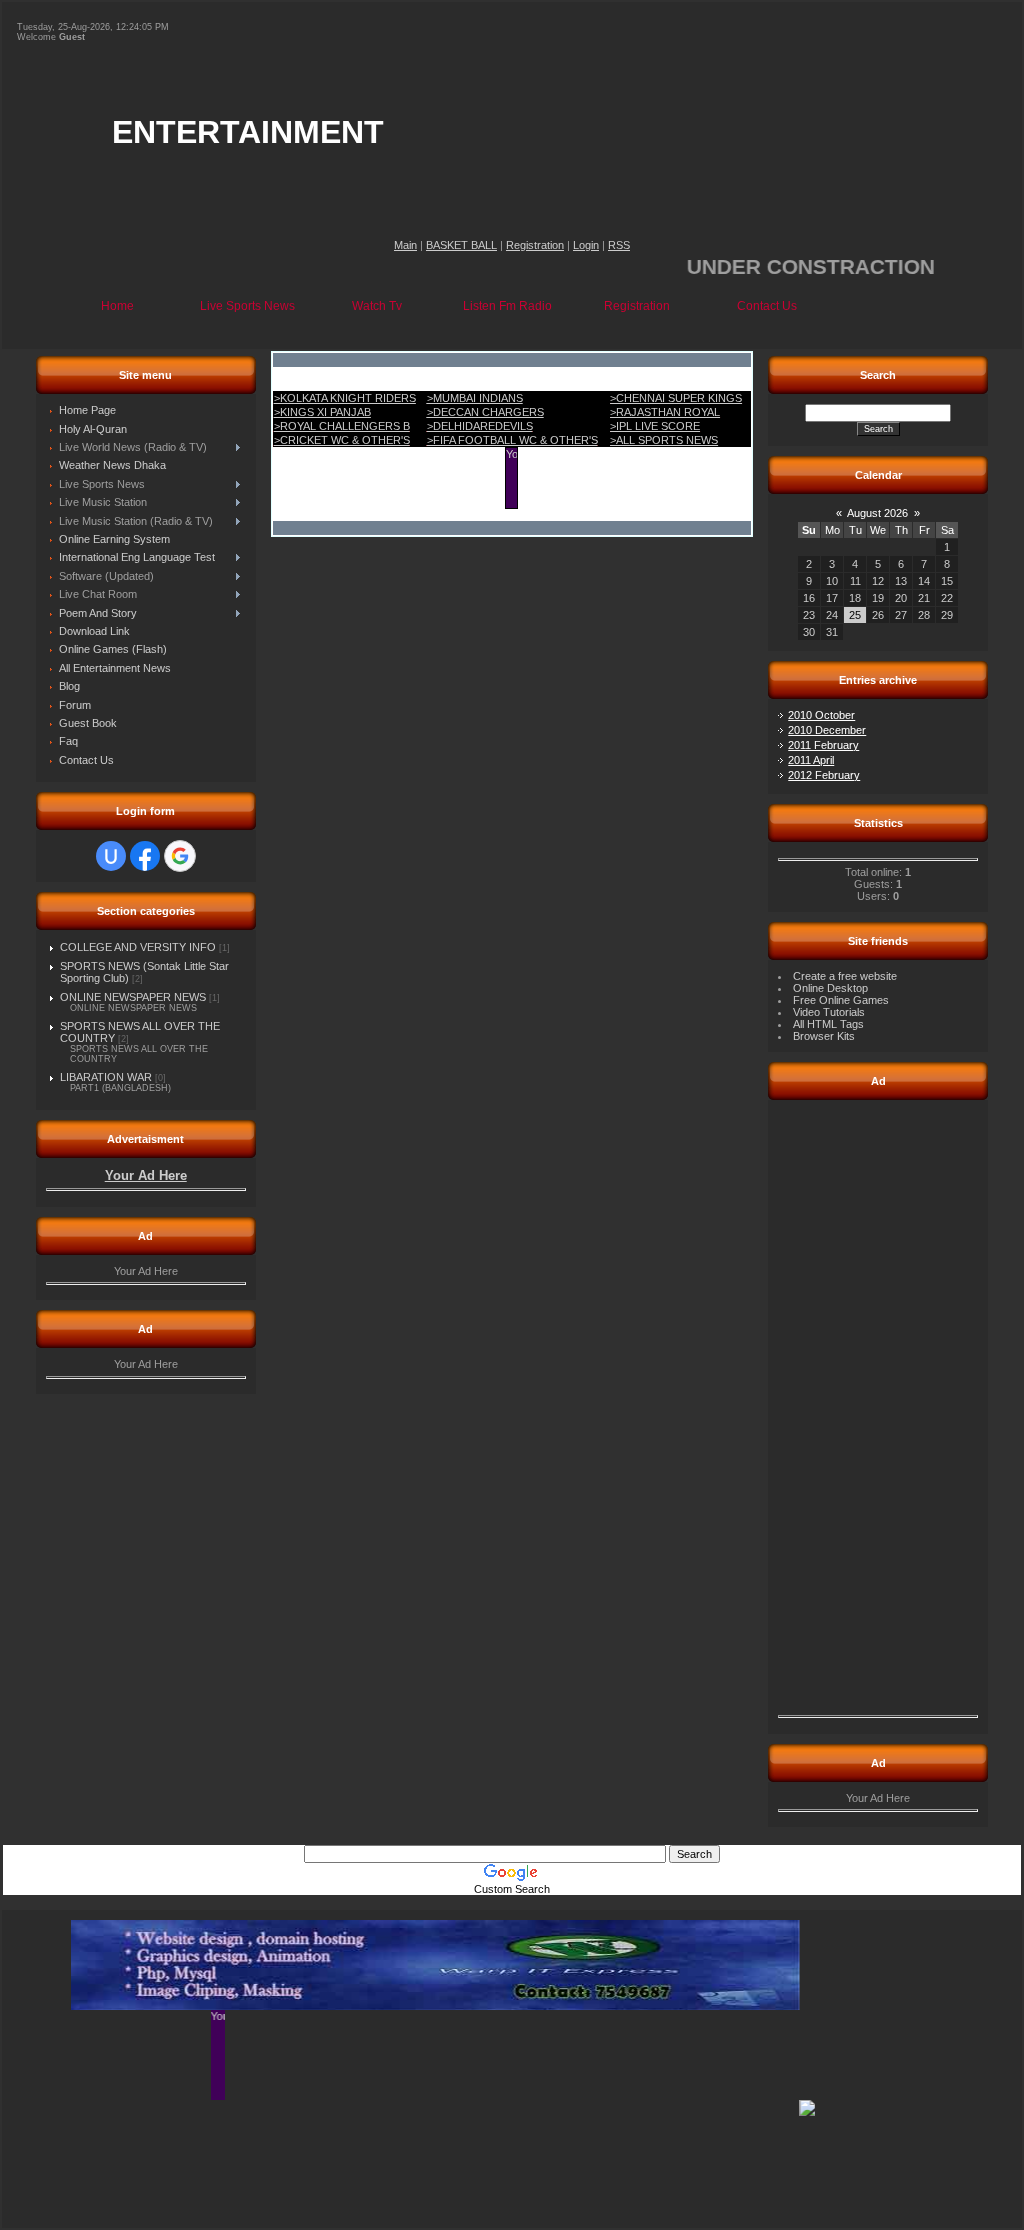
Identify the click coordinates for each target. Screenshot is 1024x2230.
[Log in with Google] (180, 856)
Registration (535, 245)
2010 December (827, 730)
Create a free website (845, 976)
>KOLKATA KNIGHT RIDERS (345, 398)
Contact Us (767, 306)
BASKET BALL (461, 245)
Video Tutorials (829, 1012)
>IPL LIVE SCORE (655, 426)
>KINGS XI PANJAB (322, 412)
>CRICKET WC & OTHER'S (342, 440)
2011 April (811, 760)
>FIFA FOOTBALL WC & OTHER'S (512, 440)
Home (117, 306)
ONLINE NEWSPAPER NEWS (133, 997)
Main (405, 245)
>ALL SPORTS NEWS (664, 440)
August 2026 (877, 513)
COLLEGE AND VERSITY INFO (138, 947)
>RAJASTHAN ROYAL (665, 412)
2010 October (821, 715)
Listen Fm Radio (507, 306)
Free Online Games (841, 1000)
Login (586, 245)
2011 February (823, 745)
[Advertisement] (878, 1410)
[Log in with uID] (111, 856)
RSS (619, 245)
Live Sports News (247, 306)
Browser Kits (824, 1036)
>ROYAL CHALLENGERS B (342, 426)
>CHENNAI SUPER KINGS (676, 398)
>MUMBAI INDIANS (475, 398)
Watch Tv (377, 306)
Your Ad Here (146, 1175)
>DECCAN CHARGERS (485, 412)
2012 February (824, 775)
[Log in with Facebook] (145, 856)
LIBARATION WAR (106, 1077)
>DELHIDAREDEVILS (480, 426)
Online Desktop (830, 988)
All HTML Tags (828, 1024)
